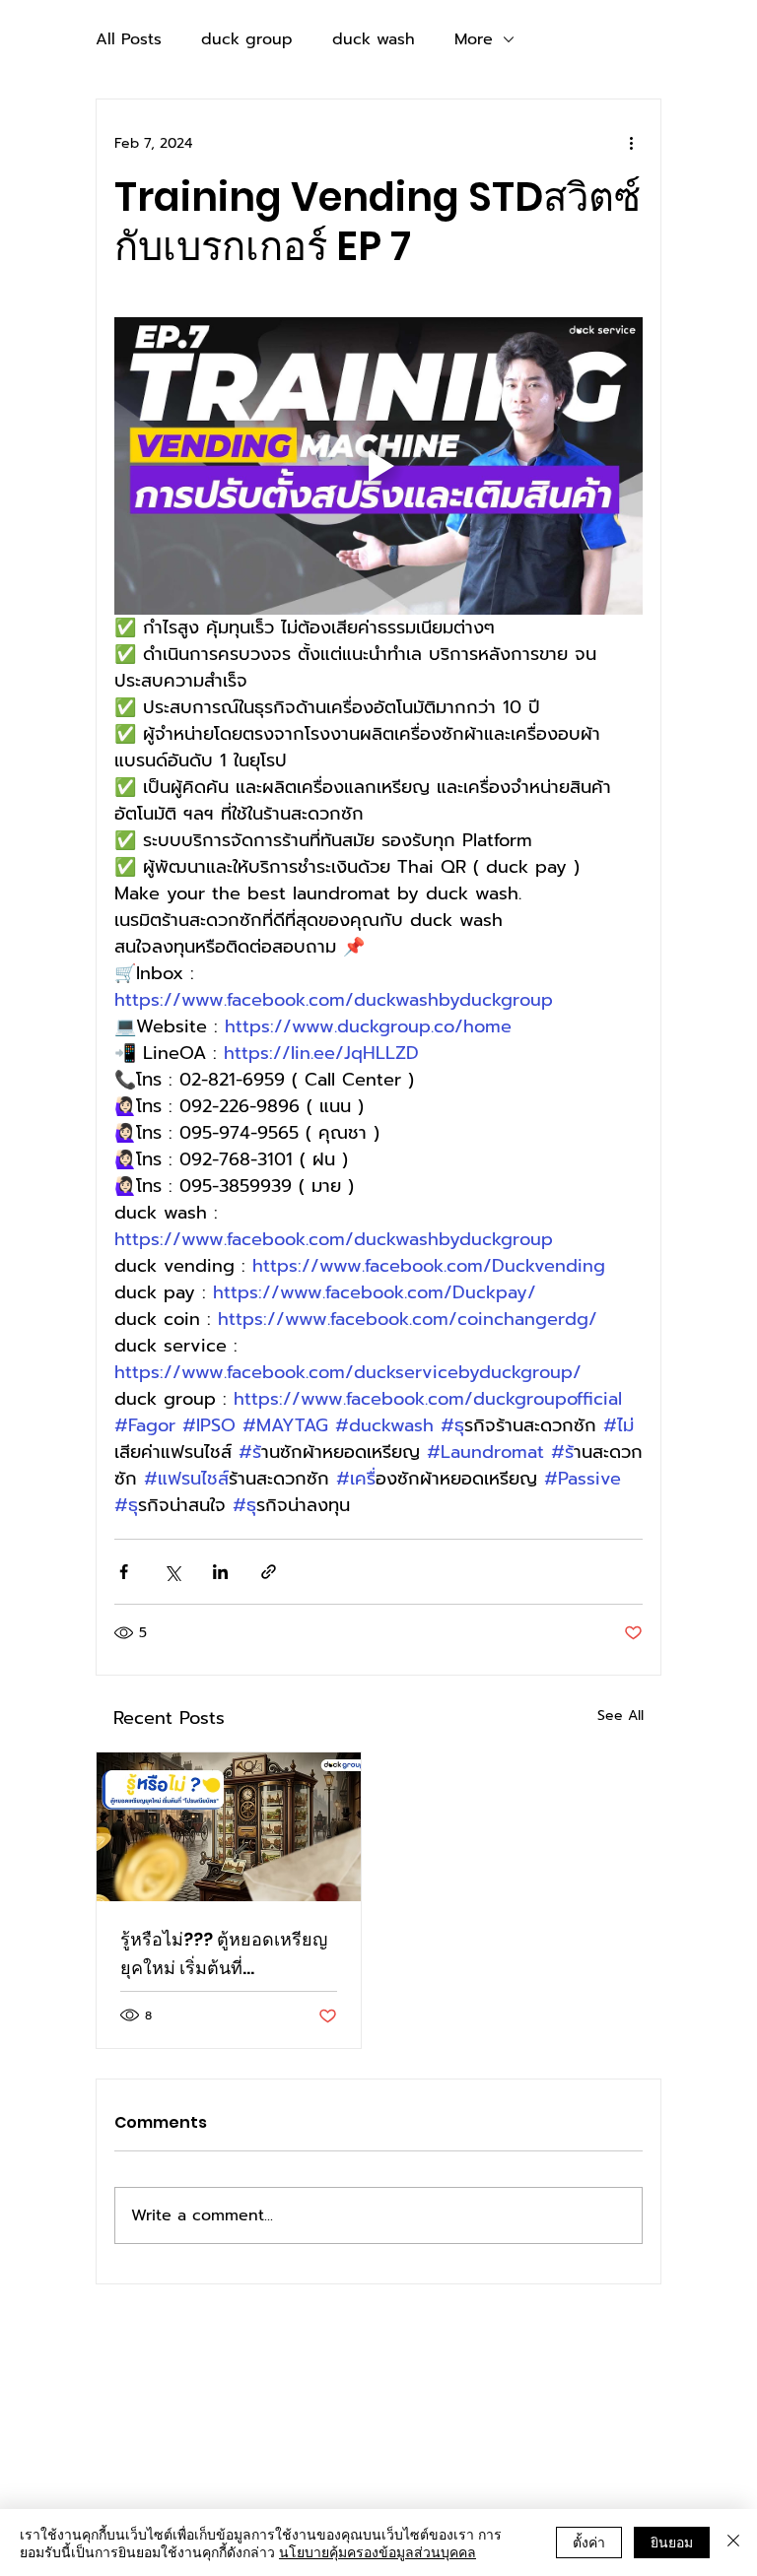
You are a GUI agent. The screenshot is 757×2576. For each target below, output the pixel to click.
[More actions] (631, 143)
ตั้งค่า (589, 2542)
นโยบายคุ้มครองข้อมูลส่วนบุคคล (378, 2551)
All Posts (129, 39)
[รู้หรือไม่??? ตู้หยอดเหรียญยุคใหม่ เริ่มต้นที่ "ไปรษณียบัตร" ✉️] (229, 1827)
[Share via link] (269, 1572)
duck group (247, 39)
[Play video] (378, 466)
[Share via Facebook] (124, 1572)
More (474, 39)
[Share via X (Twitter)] (172, 1572)
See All (620, 1716)
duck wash (374, 39)
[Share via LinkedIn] (220, 1572)
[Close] (733, 2543)
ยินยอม (672, 2542)
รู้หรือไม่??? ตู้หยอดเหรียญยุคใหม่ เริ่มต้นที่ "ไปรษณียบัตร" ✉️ (224, 1954)
